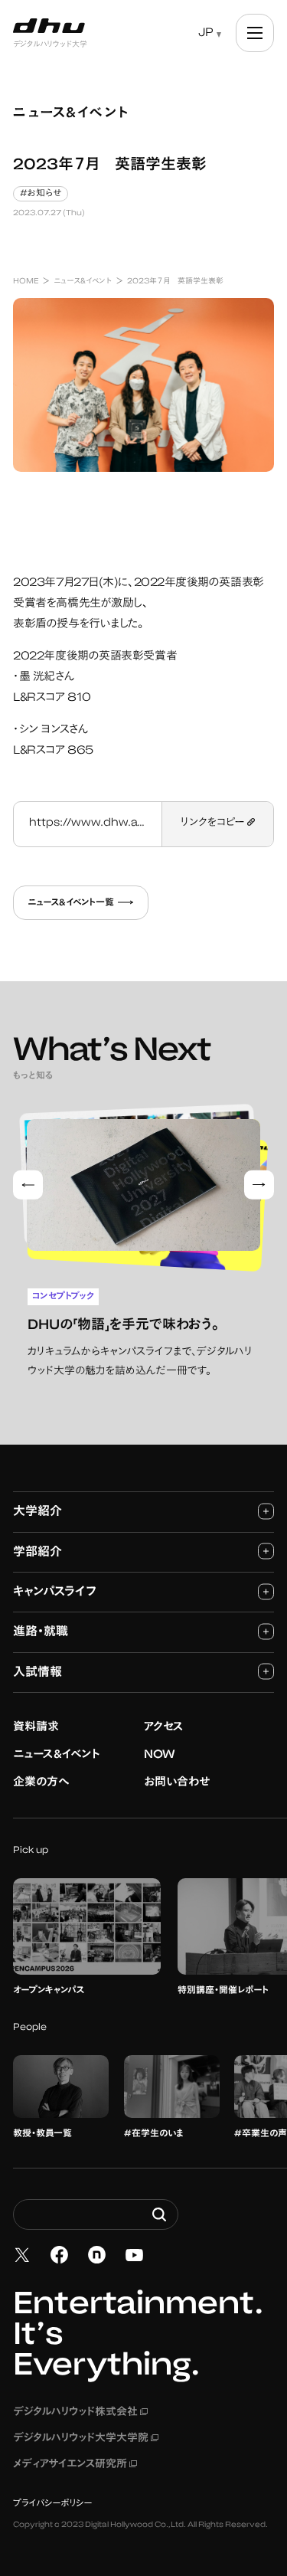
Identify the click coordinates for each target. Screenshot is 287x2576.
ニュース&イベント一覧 (71, 903)
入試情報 (38, 1673)
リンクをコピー (214, 823)
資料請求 (36, 1728)
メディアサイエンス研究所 (75, 2465)
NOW (160, 1755)
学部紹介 (38, 1553)
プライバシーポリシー (53, 2504)
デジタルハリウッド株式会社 (80, 2413)
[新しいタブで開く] (22, 2255)
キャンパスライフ (55, 1592)
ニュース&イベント (57, 1755)
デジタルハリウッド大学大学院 (86, 2439)
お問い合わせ (177, 1783)
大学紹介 (38, 1512)
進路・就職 (41, 1632)
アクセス (164, 1728)
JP (206, 33)
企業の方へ (41, 1783)
